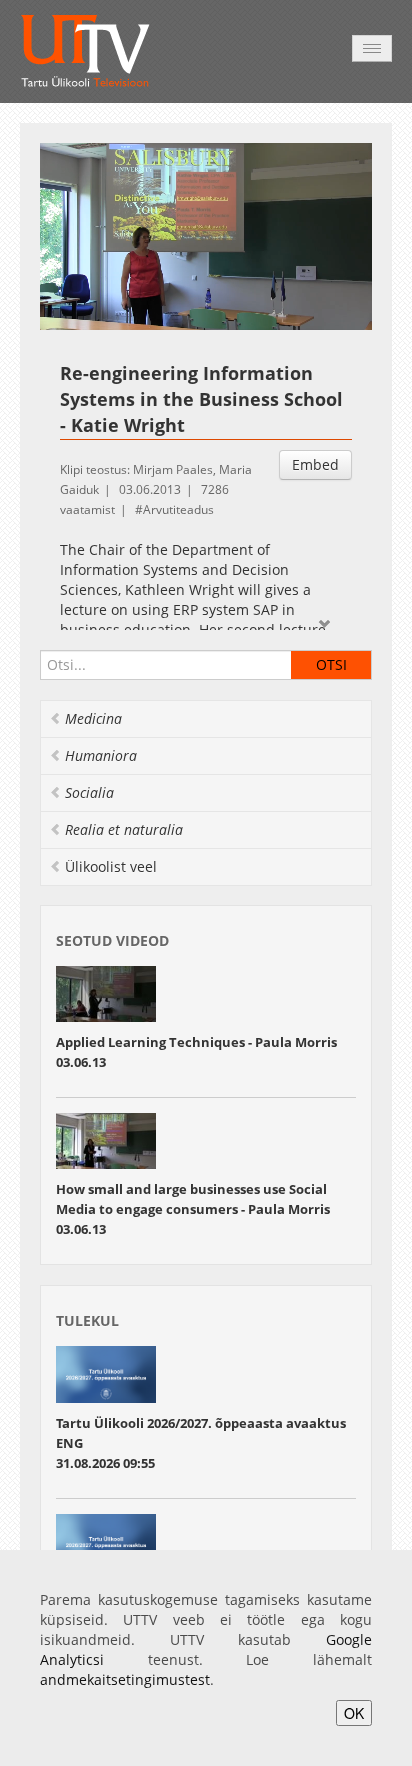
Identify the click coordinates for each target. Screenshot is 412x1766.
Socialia (89, 792)
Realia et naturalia (124, 829)
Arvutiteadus (178, 509)
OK (354, 1713)
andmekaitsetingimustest (125, 1679)
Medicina (93, 718)
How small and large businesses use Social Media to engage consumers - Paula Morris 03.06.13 (193, 1209)
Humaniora (101, 755)
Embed (315, 464)
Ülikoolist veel (111, 866)
